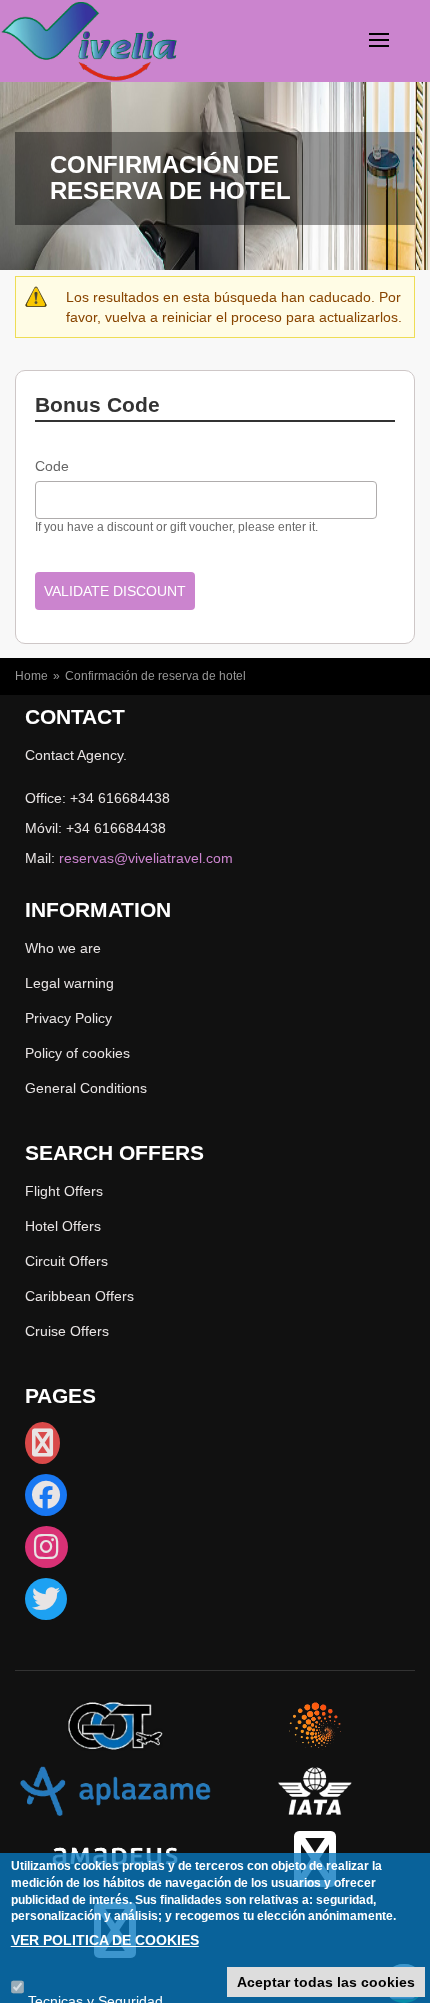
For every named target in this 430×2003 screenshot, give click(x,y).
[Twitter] (46, 1604)
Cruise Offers (67, 1331)
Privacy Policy (68, 1018)
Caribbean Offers (79, 1296)
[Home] (54, 44)
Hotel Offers (63, 1226)
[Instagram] (46, 1552)
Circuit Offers (66, 1261)
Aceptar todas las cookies (326, 1982)
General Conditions (86, 1088)
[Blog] (42, 1448)
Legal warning (69, 983)
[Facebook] (46, 1500)
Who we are (63, 948)
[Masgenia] (315, 1725)
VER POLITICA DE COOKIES (105, 1940)
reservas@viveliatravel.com (146, 858)
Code (52, 466)
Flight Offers (64, 1191)
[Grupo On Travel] (115, 1725)
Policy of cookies (77, 1053)
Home (31, 676)
